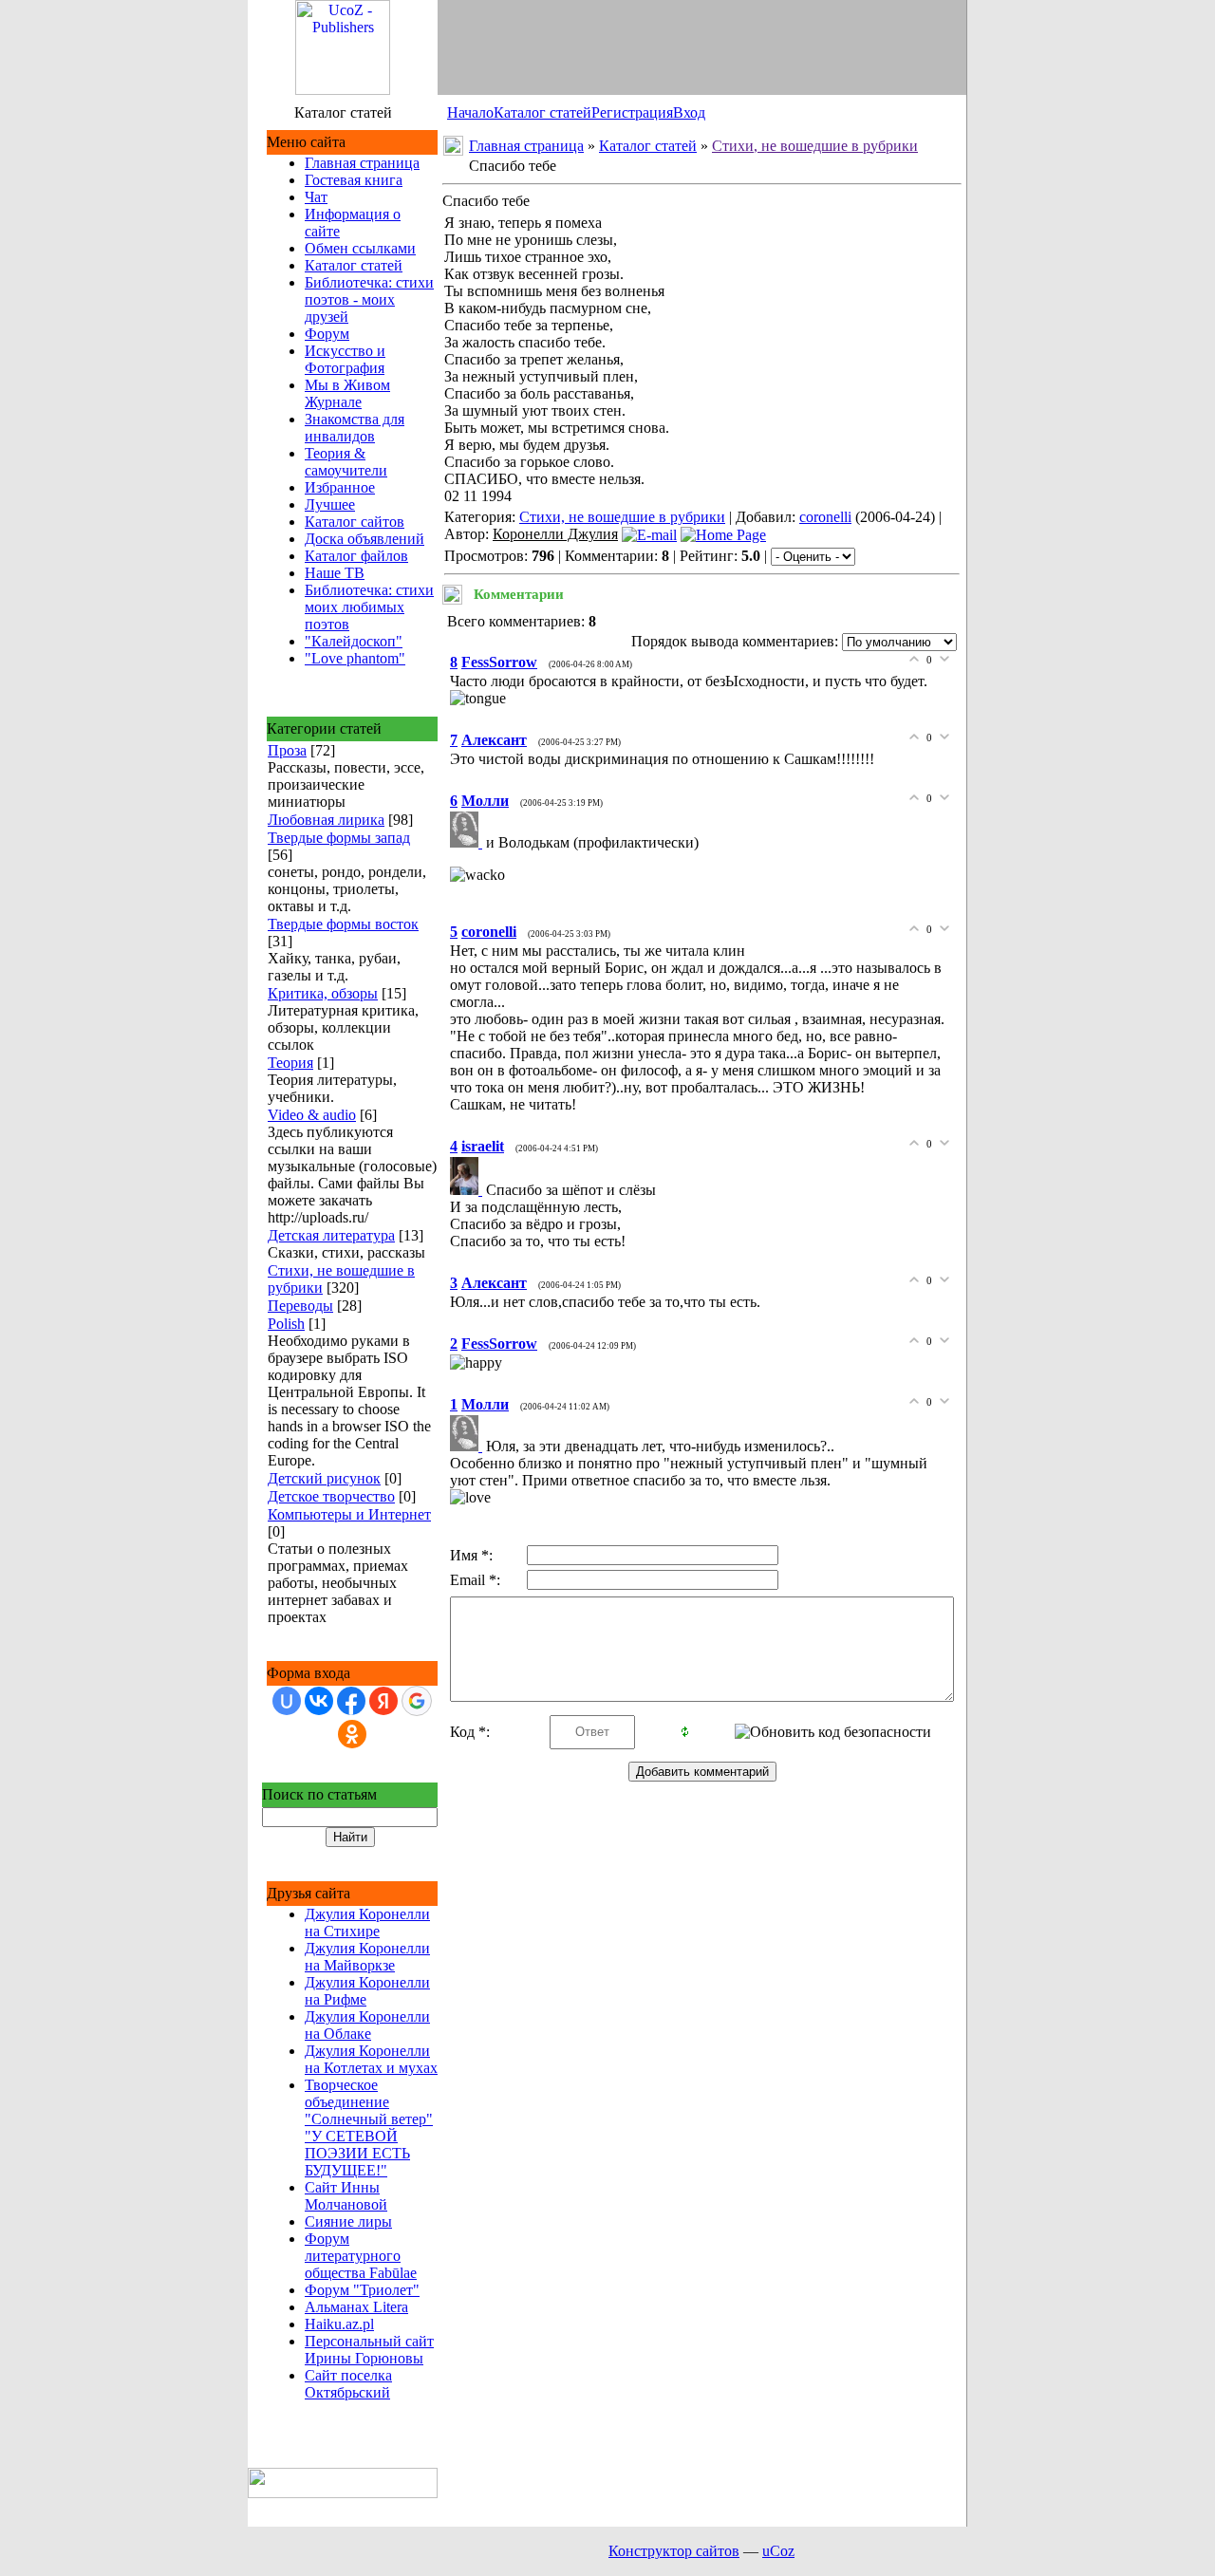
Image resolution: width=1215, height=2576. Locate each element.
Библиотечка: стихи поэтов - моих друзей (369, 299)
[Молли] (468, 842)
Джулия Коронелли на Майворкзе (367, 1957)
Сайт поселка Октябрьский (348, 2384)
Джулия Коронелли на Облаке (367, 2025)
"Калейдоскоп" (354, 641)
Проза (287, 750)
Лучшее (330, 504)
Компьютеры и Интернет (349, 1514)
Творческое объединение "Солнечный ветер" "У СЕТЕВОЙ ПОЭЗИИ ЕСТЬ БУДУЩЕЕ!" (369, 2128)
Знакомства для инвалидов (355, 428)
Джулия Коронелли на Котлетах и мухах (371, 2059)
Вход (689, 112)
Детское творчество (331, 1496)
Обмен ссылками (360, 248)
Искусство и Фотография (345, 359)
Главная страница (362, 163)
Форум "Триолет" (362, 2290)
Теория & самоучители (346, 462)
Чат (316, 197)
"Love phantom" (355, 658)
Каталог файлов (356, 556)
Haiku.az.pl (339, 2324)
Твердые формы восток (343, 924)
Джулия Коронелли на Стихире (367, 1923)
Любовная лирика (326, 820)
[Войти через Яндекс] (383, 1701)
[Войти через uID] (287, 1701)
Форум (327, 334)
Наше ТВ (335, 573)
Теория (290, 1063)
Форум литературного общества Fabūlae (361, 2256)
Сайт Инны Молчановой (346, 2196)
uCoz (778, 2551)
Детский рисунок (324, 1478)
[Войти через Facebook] (351, 1701)
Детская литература (331, 1235)
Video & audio (312, 1115)
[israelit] (468, 1190)
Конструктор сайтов (674, 2551)
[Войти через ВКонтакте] (319, 1701)
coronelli (825, 517)
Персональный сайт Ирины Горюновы (369, 2350)
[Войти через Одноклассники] (352, 1734)
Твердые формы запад (339, 838)
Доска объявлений (364, 539)
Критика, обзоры (323, 993)
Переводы (300, 1306)
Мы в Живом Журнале (347, 393)
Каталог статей (542, 112)
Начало (470, 112)
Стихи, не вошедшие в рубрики (815, 146)
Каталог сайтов (355, 522)
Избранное (340, 487)
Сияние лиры (348, 2221)
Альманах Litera (356, 2307)
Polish (286, 1324)
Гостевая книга (354, 180)
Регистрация (632, 112)
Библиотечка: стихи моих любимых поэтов (369, 607)
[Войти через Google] (417, 1701)
